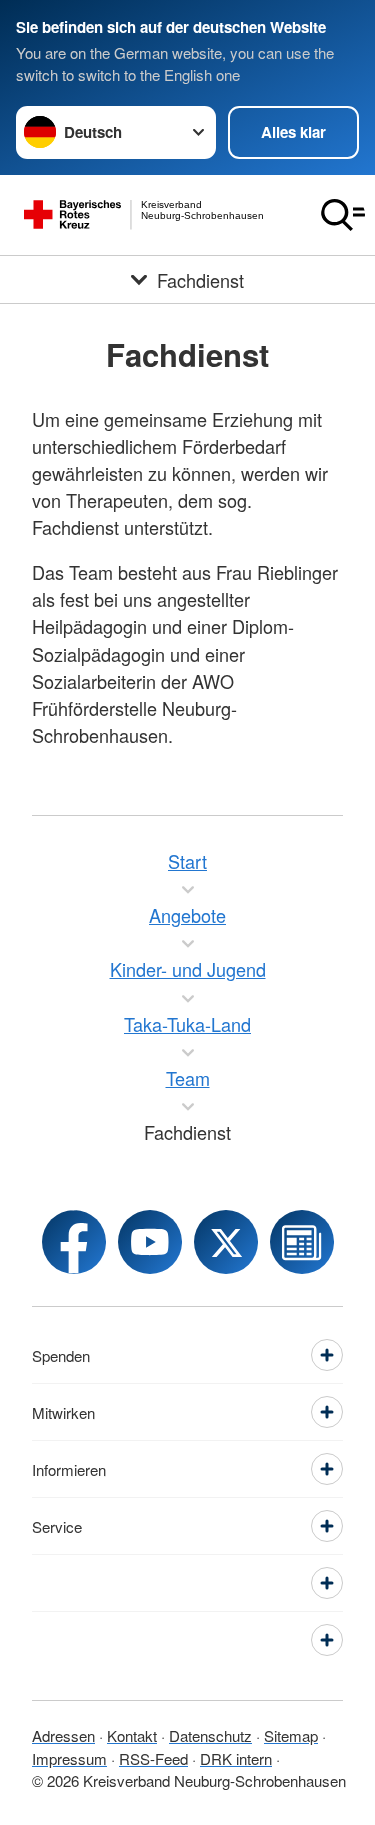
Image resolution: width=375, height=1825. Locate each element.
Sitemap (291, 1735)
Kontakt (132, 1735)
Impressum (69, 1758)
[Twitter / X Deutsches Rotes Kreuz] (226, 1242)
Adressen (63, 1735)
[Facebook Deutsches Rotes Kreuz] (74, 1242)
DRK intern (236, 1758)
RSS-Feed (153, 1758)
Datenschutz (210, 1735)
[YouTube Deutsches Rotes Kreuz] (150, 1242)
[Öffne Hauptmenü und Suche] (343, 215)
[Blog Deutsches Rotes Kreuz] (302, 1242)
